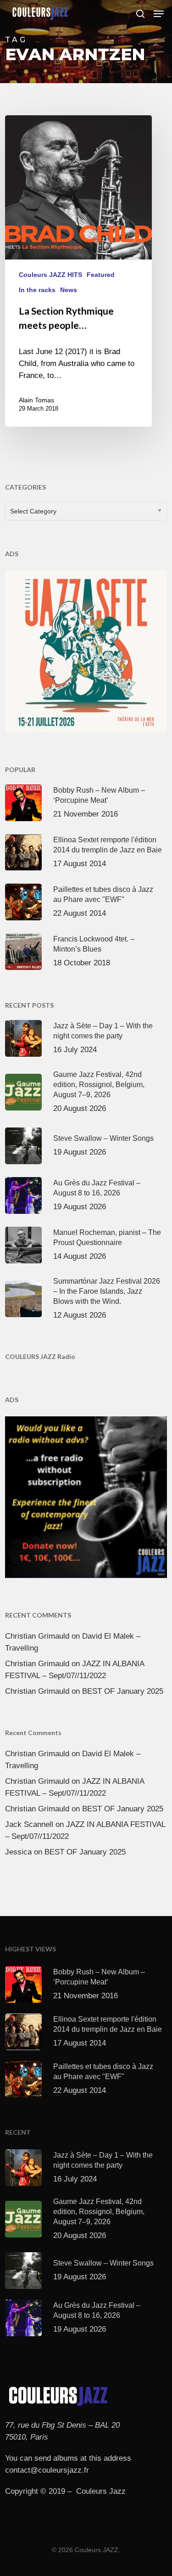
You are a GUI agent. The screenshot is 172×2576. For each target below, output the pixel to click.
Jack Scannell (29, 1824)
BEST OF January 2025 (123, 1691)
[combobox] (86, 511)
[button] (159, 14)
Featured (101, 275)
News (69, 290)
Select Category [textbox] (33, 511)
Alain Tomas (36, 400)
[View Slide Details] (86, 651)
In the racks (37, 290)
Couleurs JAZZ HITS (50, 275)
